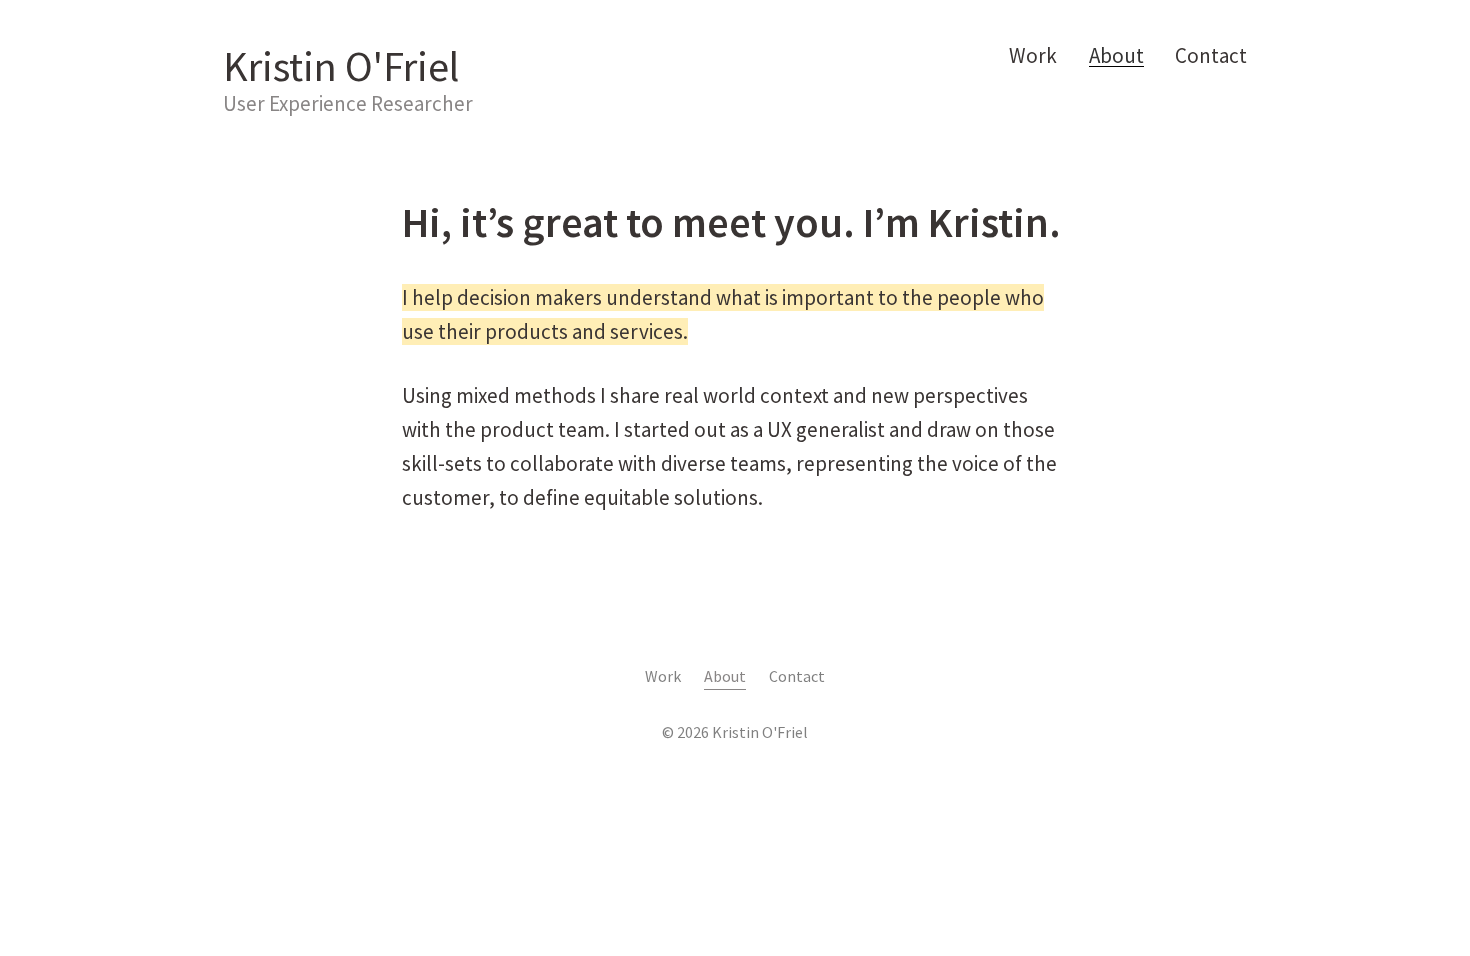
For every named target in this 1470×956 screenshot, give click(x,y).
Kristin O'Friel (341, 66)
